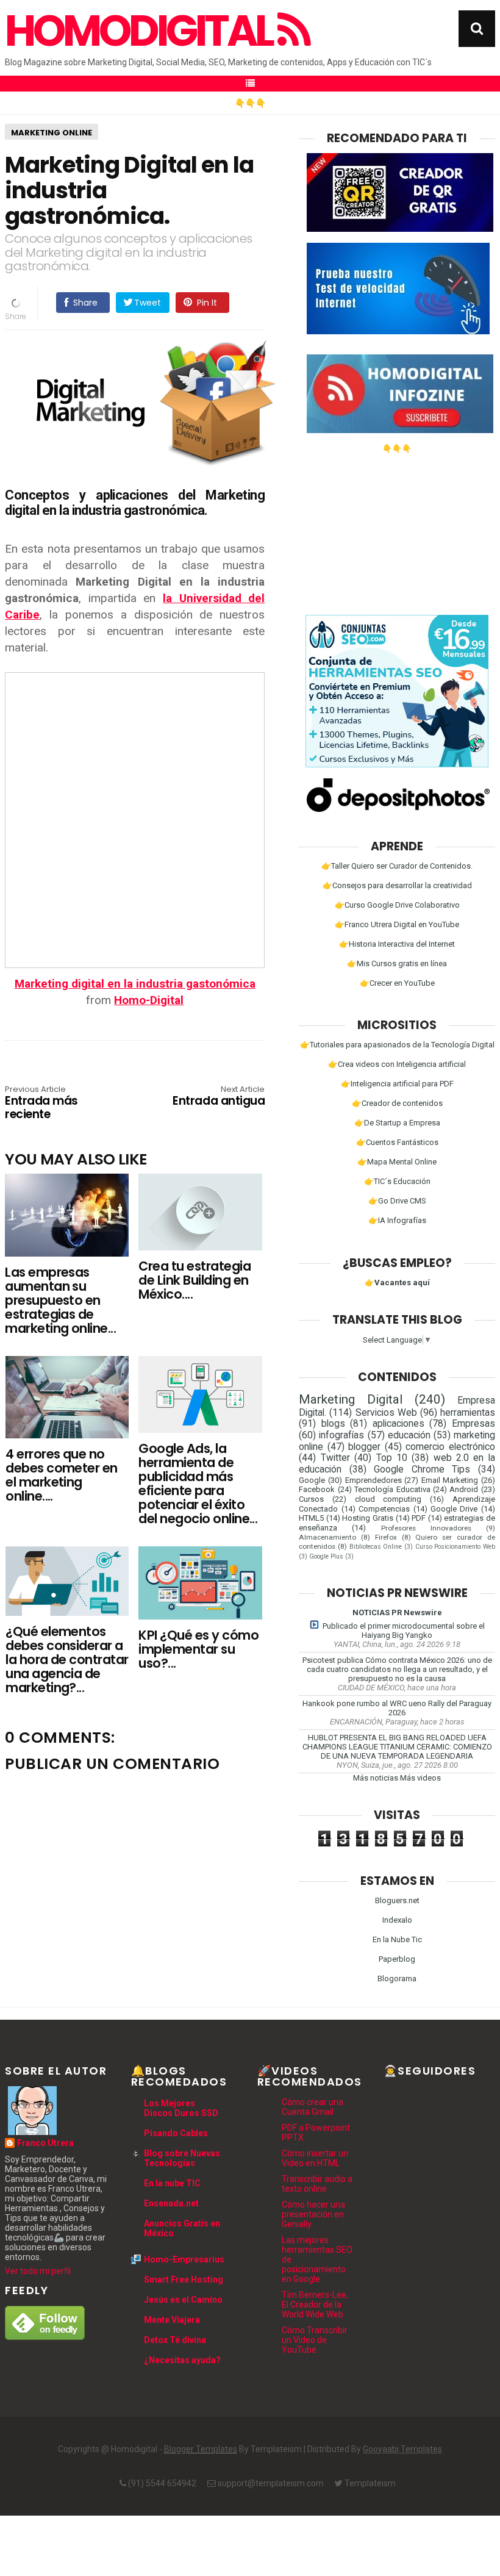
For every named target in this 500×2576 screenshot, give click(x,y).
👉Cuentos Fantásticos (397, 1142)
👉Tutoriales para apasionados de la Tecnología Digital (397, 1045)
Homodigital (141, 31)
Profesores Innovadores (426, 1528)
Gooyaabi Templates (402, 2449)
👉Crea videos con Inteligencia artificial (397, 1064)
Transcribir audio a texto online (317, 2184)
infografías (341, 1435)
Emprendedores (373, 1480)
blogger (364, 1447)
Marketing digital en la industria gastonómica (135, 984)
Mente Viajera (172, 2320)
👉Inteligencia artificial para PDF (397, 1084)
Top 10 (392, 1458)
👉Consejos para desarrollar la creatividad (397, 885)
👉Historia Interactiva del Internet (397, 944)
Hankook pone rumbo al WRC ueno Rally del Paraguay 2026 (397, 1708)
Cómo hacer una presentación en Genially (313, 2214)
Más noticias (376, 1778)
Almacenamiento (327, 1537)
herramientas (468, 1413)
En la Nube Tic (397, 1939)
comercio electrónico (450, 1447)
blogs (333, 1424)
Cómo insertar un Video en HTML (315, 2158)
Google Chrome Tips (422, 1469)
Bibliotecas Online (376, 1547)
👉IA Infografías (397, 1220)
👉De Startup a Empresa (397, 1123)
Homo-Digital (149, 1000)
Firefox (386, 1537)
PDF (419, 1518)
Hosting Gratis (368, 1518)
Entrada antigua (219, 1097)
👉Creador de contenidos (397, 1103)
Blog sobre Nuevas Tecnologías (182, 2158)
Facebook (317, 1489)
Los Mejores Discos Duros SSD (181, 2108)
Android (464, 1489)
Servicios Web (386, 1413)
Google (312, 1480)
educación (409, 1435)
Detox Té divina (175, 2340)
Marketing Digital (351, 1399)
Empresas (473, 1424)
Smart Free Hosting (184, 2280)
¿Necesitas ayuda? (182, 2360)
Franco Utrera (45, 2143)
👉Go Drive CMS (397, 1201)
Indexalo (397, 1920)
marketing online (52, 133)
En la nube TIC (172, 2183)
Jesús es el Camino (183, 2300)
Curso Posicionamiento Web (455, 1547)
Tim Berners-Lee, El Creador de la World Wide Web (315, 2305)
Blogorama (397, 1979)
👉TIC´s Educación (397, 1181)
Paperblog (397, 1959)
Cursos (311, 1499)
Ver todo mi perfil (38, 2271)
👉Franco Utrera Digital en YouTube (397, 924)
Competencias (384, 1509)
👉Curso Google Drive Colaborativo (397, 905)
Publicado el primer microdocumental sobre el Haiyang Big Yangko (404, 1631)
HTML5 (311, 1518)
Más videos (420, 1778)
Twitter (335, 1458)
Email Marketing (450, 1480)
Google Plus (326, 1556)
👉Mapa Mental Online (397, 1162)
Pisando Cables (176, 2133)
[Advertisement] (397, 529)
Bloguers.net (397, 1900)
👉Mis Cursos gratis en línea (397, 963)
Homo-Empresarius (184, 2259)
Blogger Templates (201, 2449)
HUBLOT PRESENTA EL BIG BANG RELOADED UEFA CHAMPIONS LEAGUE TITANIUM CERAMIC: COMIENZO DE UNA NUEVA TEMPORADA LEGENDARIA (397, 1747)
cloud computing (388, 1499)
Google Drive (454, 1509)
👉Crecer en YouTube (397, 983)
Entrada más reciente (41, 1103)
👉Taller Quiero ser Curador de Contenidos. (397, 866)
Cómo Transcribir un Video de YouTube (315, 2340)
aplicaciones (398, 1424)
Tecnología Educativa (392, 1489)
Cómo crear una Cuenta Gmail (312, 2107)
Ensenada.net (171, 2203)
